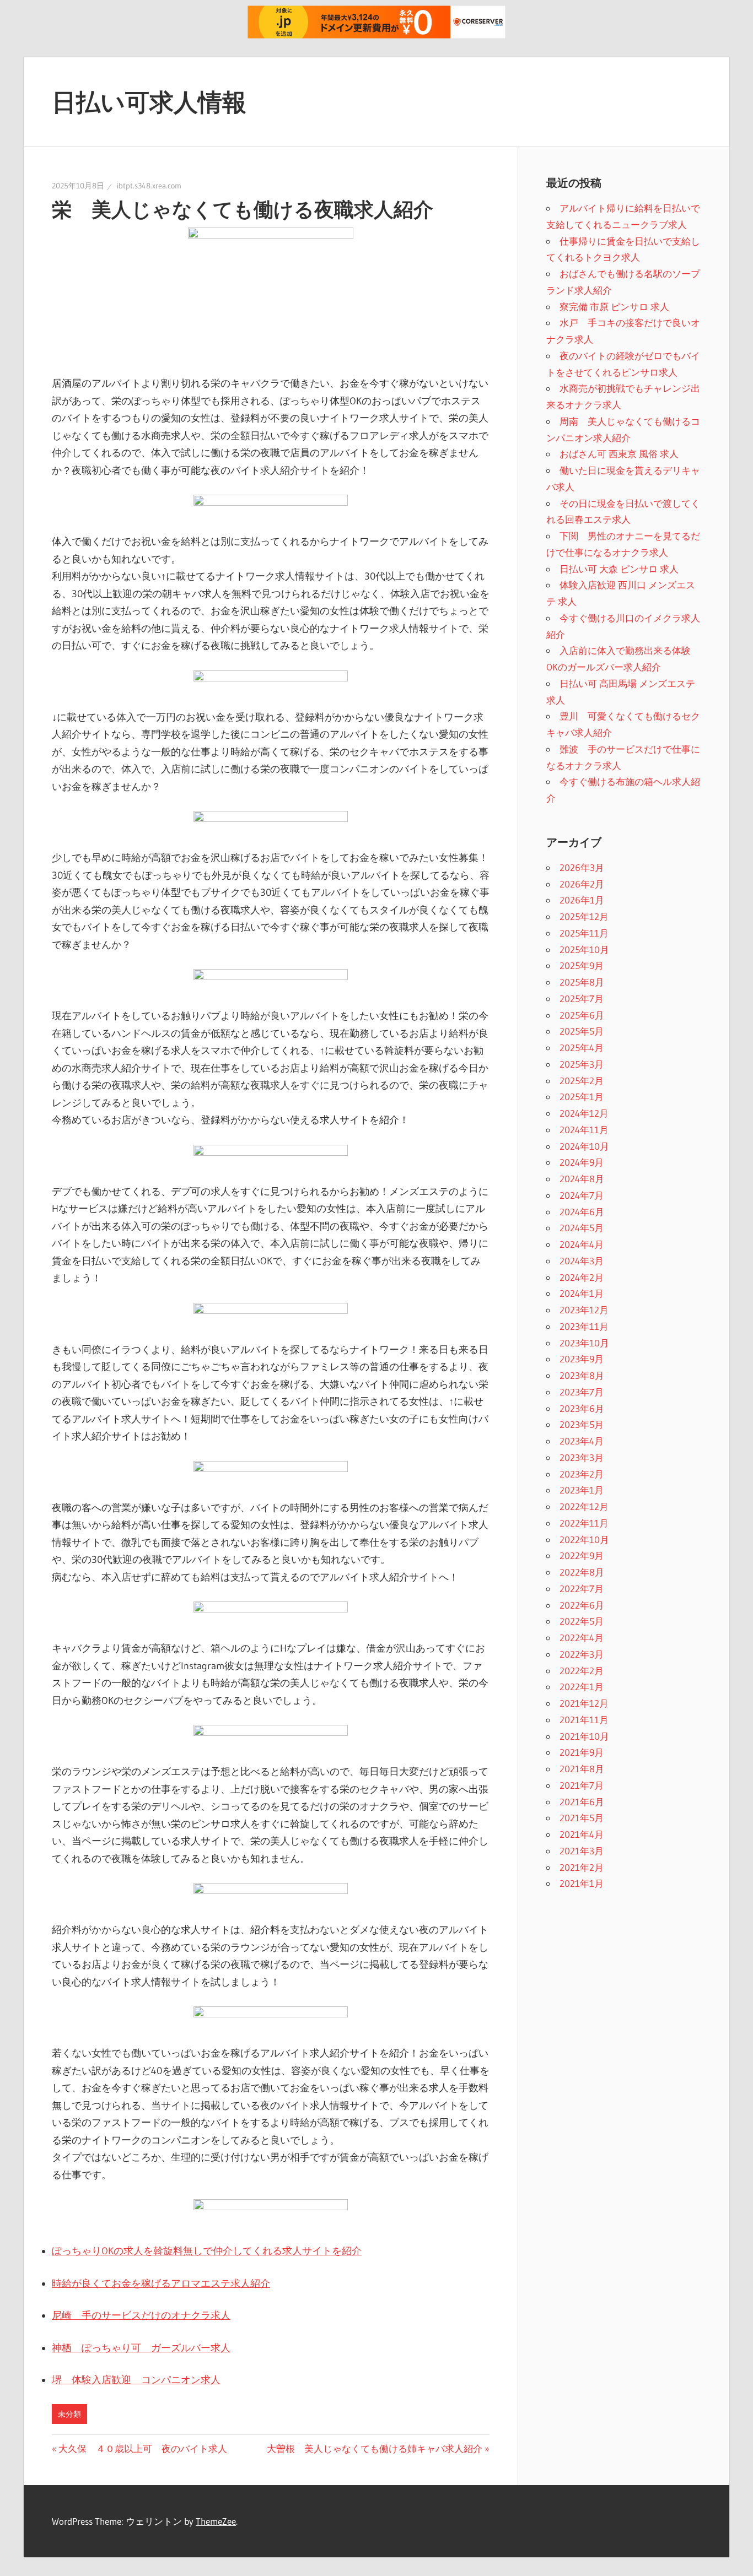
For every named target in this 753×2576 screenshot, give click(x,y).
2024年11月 (584, 1130)
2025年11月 (584, 933)
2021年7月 (582, 1785)
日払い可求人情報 (149, 102)
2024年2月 (582, 1277)
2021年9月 (582, 1752)
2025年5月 (582, 1031)
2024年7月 (582, 1195)
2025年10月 (584, 949)
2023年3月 (582, 1457)
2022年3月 (582, 1654)
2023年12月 (584, 1310)
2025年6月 (582, 1015)
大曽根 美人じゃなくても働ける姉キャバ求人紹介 (375, 2448)
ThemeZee (216, 2521)
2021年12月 (584, 1703)
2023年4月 (582, 1441)
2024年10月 (584, 1146)
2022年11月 (584, 1523)
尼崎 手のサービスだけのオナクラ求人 (141, 2315)
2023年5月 (582, 1424)
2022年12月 (584, 1506)
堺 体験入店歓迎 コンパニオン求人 (136, 2380)
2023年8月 (582, 1375)
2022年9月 (582, 1555)
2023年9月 (582, 1359)
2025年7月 (582, 999)
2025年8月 (582, 982)
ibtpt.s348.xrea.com (149, 186)
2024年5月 (582, 1228)
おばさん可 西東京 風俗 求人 (619, 454)
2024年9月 (582, 1162)
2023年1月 (582, 1490)
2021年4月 (582, 1834)
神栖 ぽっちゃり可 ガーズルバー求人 (141, 2348)
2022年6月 (582, 1605)
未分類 (69, 2414)
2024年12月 (584, 1113)
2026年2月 (582, 884)
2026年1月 (582, 900)
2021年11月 (584, 1720)
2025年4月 (582, 1048)
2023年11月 (584, 1326)
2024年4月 (582, 1244)
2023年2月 (582, 1474)
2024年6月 (582, 1212)
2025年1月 (582, 1097)
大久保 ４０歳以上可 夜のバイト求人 (142, 2448)
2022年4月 (582, 1638)
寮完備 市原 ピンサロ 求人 (614, 307)
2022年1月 (582, 1687)
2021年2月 (582, 1867)
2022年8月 (582, 1572)
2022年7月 (582, 1589)
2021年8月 (582, 1769)
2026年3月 (582, 867)
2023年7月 (582, 1392)
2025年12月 (584, 916)
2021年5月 (582, 1818)
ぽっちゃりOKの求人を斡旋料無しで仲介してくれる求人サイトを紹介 (207, 2251)
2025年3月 (582, 1064)
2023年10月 (584, 1343)
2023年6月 (582, 1408)
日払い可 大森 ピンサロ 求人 (619, 569)
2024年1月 (582, 1293)
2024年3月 (582, 1261)
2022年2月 (582, 1671)
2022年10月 (584, 1539)
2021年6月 (582, 1802)
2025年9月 (582, 965)
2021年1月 (582, 1883)
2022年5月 (582, 1621)
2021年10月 (584, 1736)
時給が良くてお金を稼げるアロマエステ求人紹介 (161, 2283)
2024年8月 (582, 1179)
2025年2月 (582, 1081)
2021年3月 (582, 1851)
